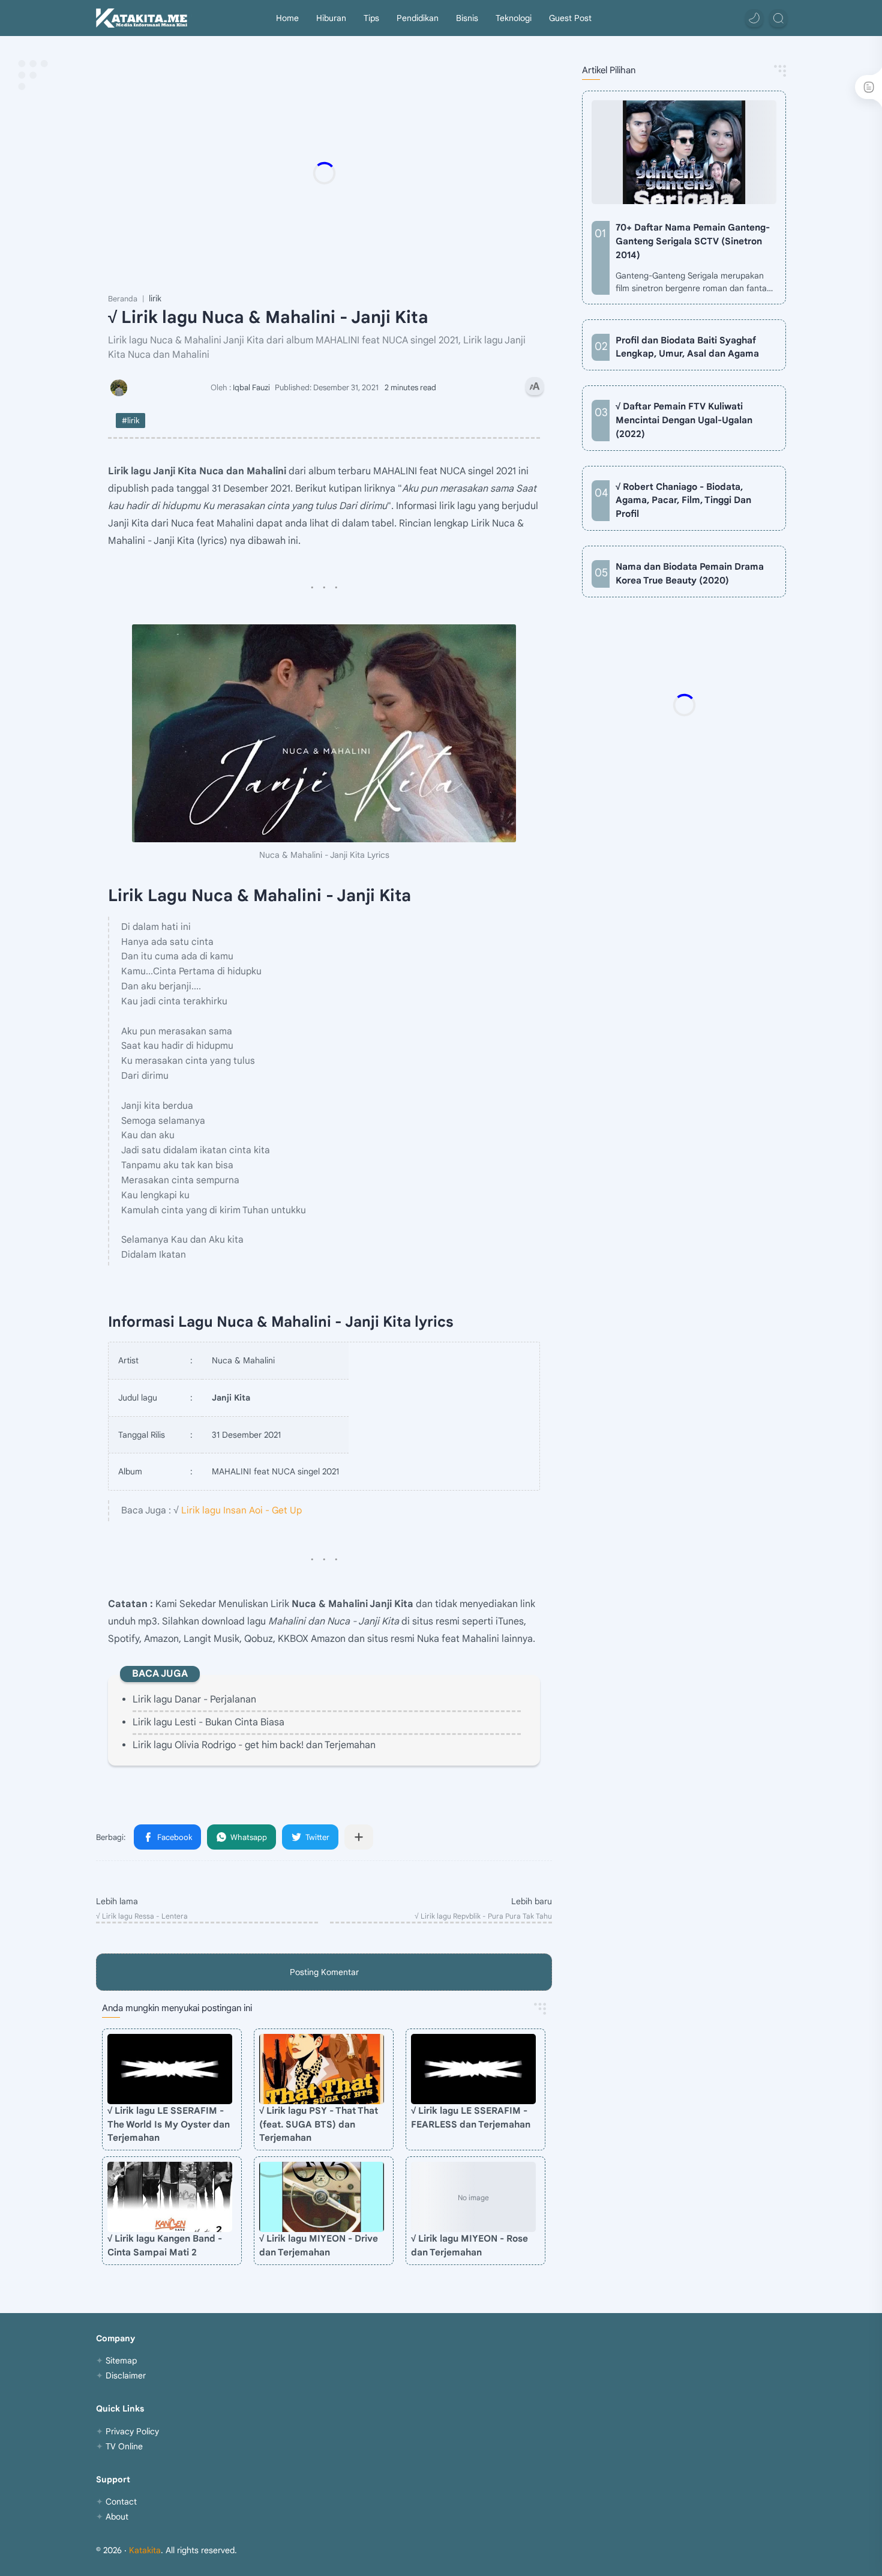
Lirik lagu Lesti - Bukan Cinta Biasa (208, 1722)
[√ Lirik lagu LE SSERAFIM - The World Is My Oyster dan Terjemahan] (170, 2069)
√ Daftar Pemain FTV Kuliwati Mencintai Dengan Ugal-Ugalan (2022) (684, 420)
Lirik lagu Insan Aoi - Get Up (241, 1510)
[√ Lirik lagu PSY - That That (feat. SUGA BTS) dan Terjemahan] (322, 2069)
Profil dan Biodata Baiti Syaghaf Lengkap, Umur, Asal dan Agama (687, 347)
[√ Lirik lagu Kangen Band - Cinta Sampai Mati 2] (170, 2197)
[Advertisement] (348, 173)
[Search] (778, 18)
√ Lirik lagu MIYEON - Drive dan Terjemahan (319, 2245)
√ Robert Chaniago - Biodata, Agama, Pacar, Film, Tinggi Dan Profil (683, 500)
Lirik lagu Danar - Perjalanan (194, 1700)
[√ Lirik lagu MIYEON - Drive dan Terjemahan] (322, 2197)
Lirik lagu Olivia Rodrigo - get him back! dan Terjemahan (254, 1745)
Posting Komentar (324, 1972)
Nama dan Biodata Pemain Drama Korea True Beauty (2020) (690, 573)
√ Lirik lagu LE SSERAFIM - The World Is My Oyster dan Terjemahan (169, 2124)
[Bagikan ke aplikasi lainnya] (359, 1837)
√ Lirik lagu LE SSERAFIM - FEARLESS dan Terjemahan (471, 2117)
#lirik (130, 421)
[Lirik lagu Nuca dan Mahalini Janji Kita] (324, 733)
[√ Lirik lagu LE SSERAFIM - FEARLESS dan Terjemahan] (473, 2069)
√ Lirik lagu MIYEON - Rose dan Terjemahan (469, 2245)
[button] (754, 18)
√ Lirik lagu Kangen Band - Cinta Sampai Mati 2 (165, 2245)
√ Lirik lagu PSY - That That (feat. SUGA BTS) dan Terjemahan (319, 2124)
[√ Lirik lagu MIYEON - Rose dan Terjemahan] (473, 2197)
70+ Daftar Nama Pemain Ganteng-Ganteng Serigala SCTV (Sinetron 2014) (693, 241)
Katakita (145, 2550)
